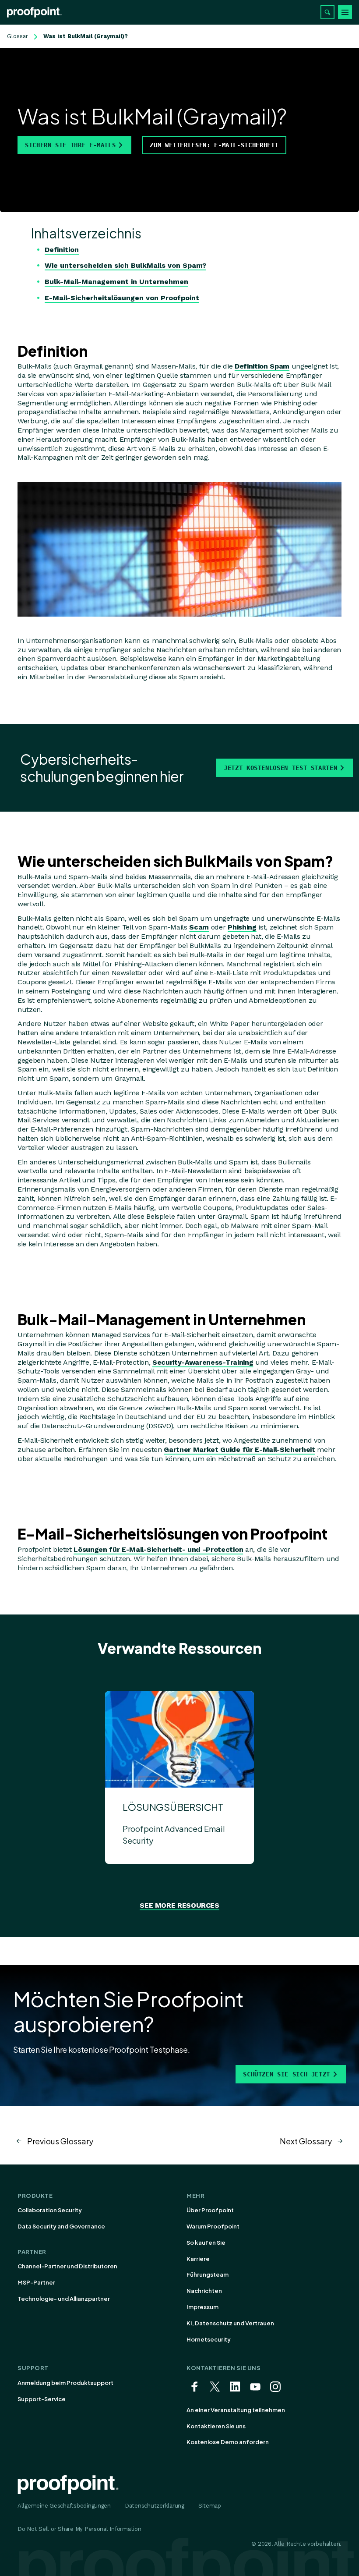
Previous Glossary (60, 2141)
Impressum (202, 2307)
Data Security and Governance (61, 2226)
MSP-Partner (36, 2282)
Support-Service (42, 2399)
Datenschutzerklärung (155, 2506)
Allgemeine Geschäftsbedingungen (64, 2506)
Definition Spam (262, 366)
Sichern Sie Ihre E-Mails (70, 145)
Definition (62, 250)
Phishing (242, 927)
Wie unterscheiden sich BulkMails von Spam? (125, 265)
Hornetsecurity (209, 2339)
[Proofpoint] (34, 12)
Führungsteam (208, 2274)
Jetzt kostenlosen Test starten (280, 768)
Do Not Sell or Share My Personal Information (79, 2529)
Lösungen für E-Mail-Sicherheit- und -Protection (158, 1549)
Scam (199, 927)
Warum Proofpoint (213, 2226)
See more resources (179, 1905)
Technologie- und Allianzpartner (64, 2299)
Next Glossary (306, 2141)
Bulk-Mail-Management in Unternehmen (116, 282)
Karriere (198, 2259)
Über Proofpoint (210, 2210)
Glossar (18, 36)
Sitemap (210, 2506)
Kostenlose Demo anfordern (228, 2442)
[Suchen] (327, 12)
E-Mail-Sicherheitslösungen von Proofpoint (122, 298)
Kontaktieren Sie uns (216, 2426)
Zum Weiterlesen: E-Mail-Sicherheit (214, 145)
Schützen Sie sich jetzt (287, 2074)
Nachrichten (204, 2291)
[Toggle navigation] (345, 12)
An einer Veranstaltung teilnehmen (236, 2410)
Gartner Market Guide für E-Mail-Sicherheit (239, 1449)
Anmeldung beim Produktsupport (65, 2383)
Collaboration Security (50, 2210)
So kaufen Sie (206, 2242)
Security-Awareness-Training (203, 1362)
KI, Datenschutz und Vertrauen (230, 2323)
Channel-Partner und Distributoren (67, 2266)
